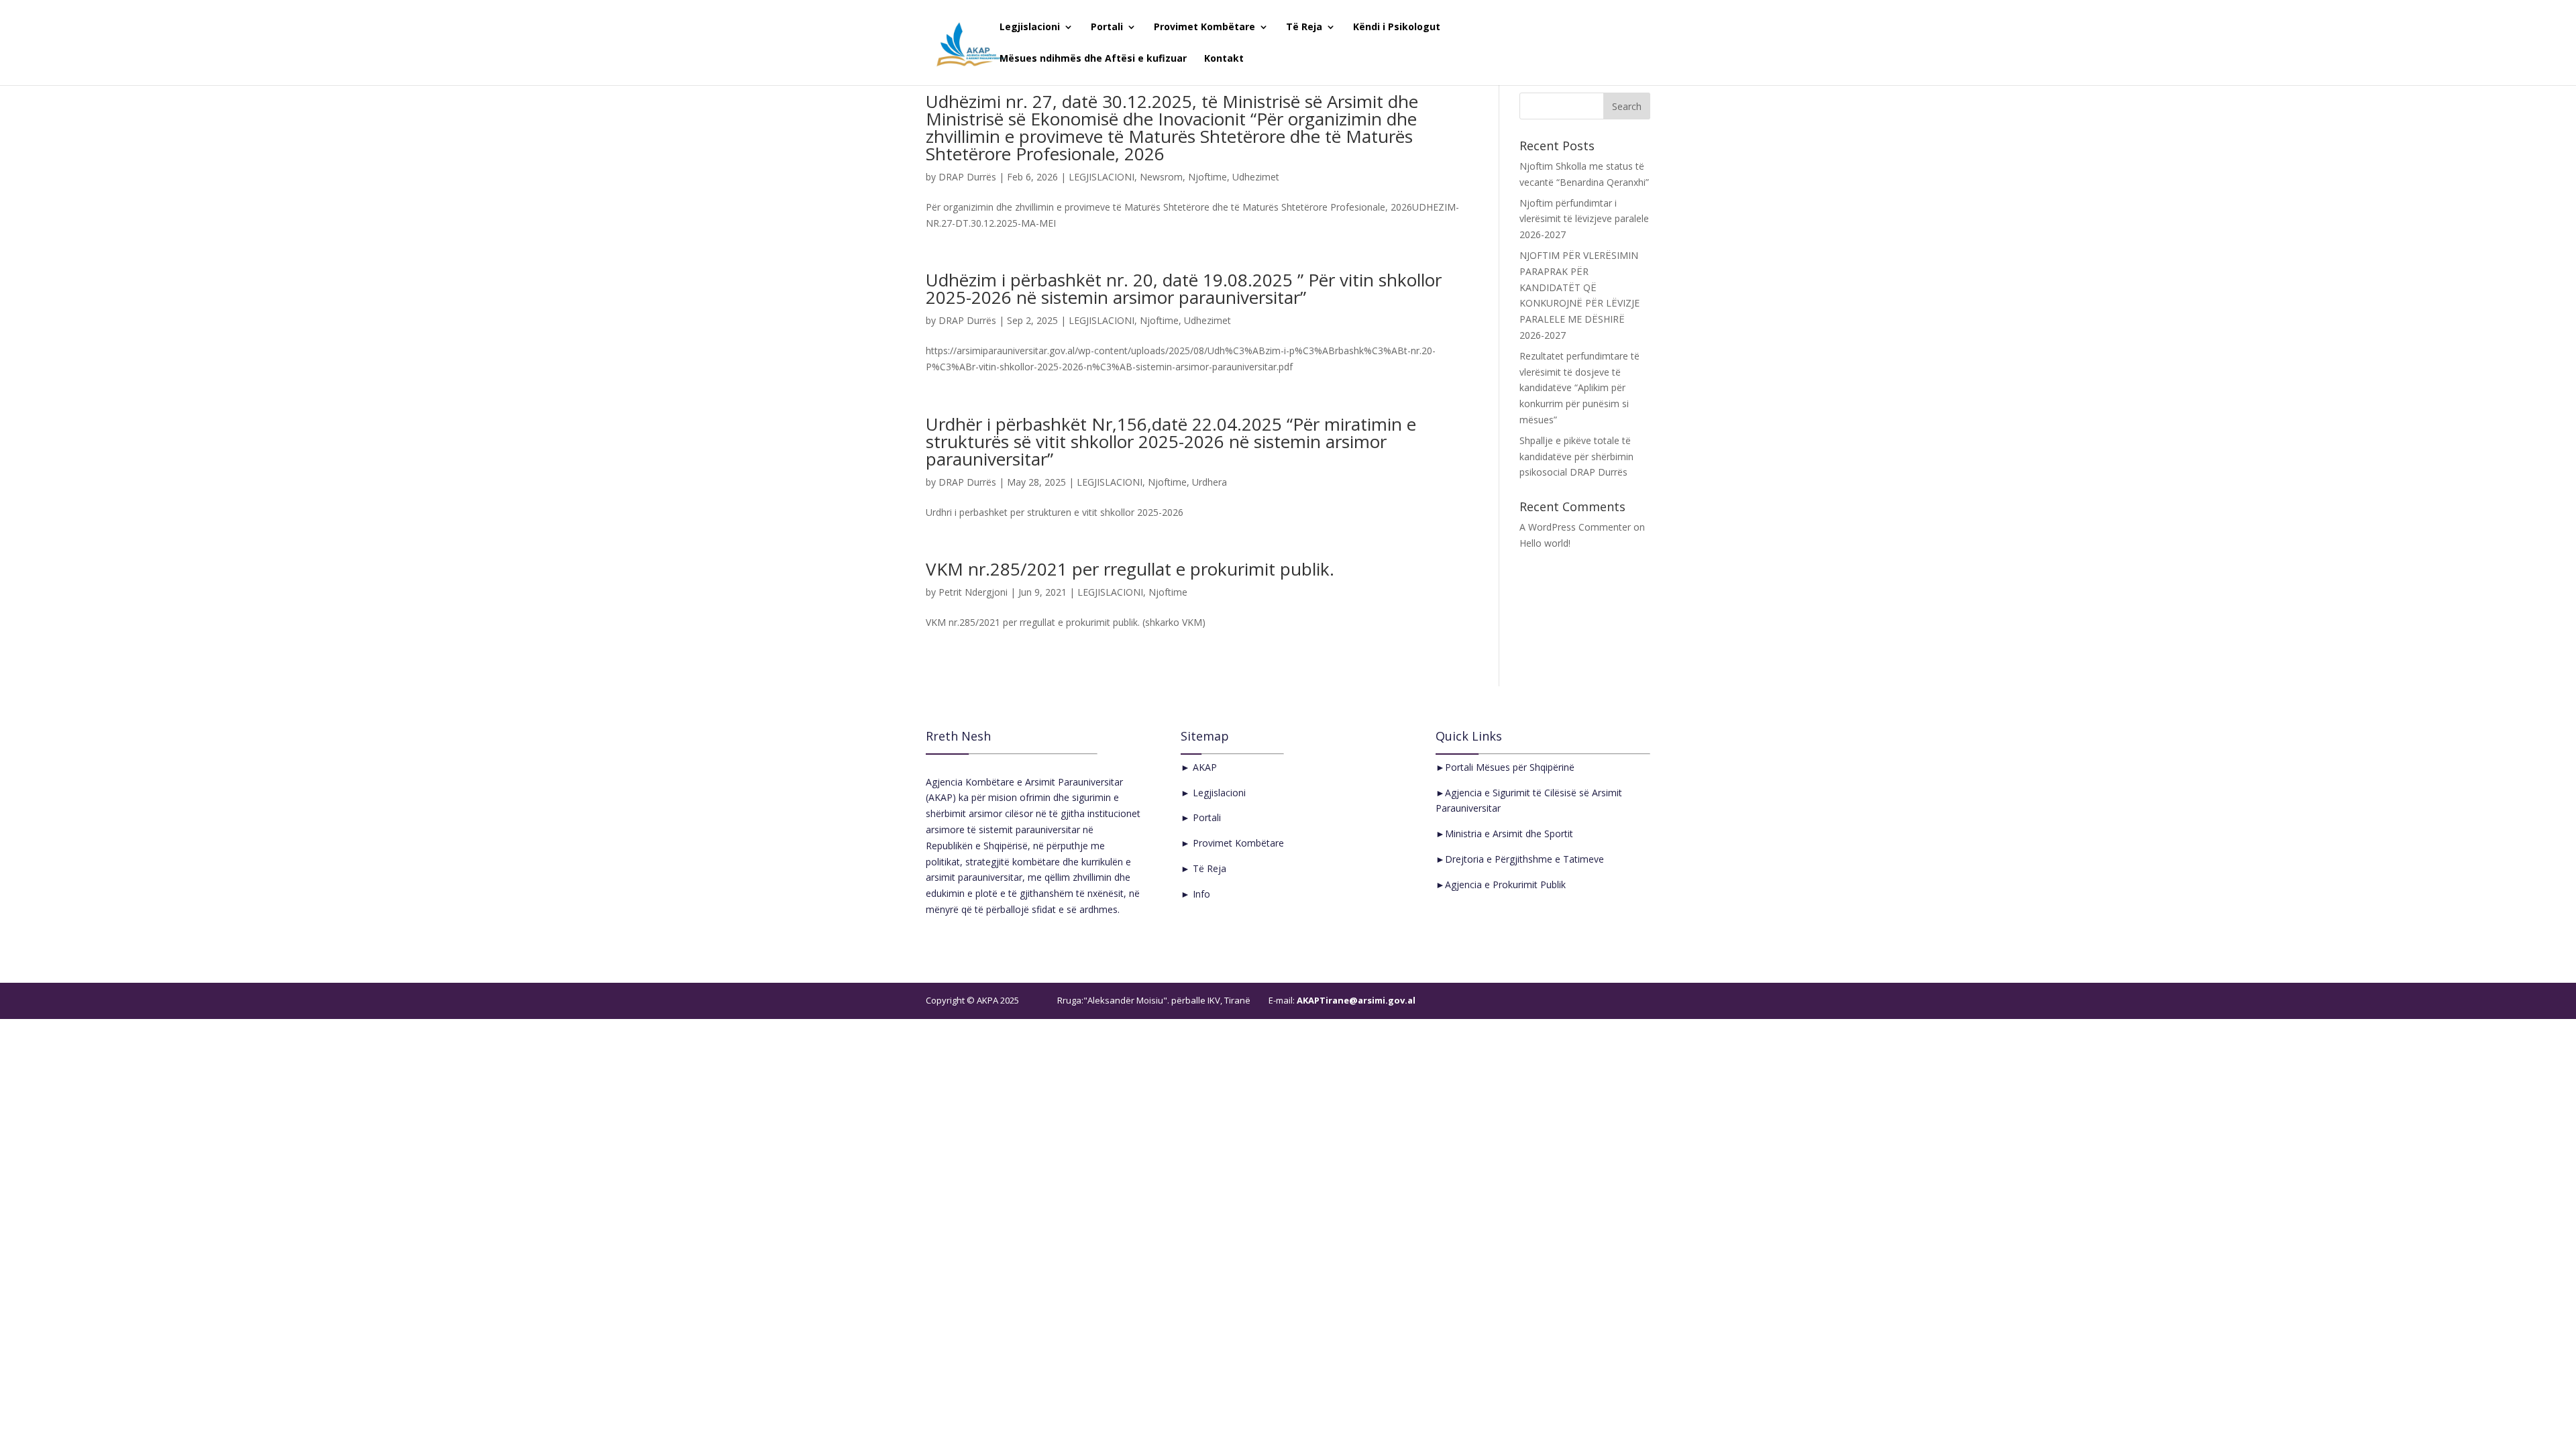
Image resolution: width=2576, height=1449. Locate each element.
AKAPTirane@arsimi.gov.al (1355, 1000)
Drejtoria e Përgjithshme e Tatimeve (1524, 859)
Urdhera (1210, 482)
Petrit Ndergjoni (973, 592)
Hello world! (1545, 543)
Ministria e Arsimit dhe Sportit (1509, 834)
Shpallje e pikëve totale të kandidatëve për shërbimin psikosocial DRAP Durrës (1576, 457)
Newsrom (1161, 177)
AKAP (1203, 767)
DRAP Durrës (967, 177)
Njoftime (1207, 177)
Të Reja (1304, 28)
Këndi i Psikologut (1397, 28)
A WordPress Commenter (1575, 527)
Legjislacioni (1030, 28)
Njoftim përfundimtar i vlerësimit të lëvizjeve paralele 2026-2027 (1584, 219)
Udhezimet (1256, 177)
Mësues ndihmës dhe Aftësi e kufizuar (1093, 59)
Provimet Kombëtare (1204, 28)
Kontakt (1224, 59)
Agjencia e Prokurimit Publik (1505, 884)
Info (1200, 894)
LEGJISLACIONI (1102, 177)
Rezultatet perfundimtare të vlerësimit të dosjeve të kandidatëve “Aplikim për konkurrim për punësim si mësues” (1579, 388)
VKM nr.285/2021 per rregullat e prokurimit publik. (1130, 569)
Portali (1107, 28)
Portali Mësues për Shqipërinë (1510, 767)
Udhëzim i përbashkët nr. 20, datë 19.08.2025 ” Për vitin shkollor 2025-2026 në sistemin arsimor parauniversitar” (1184, 288)
